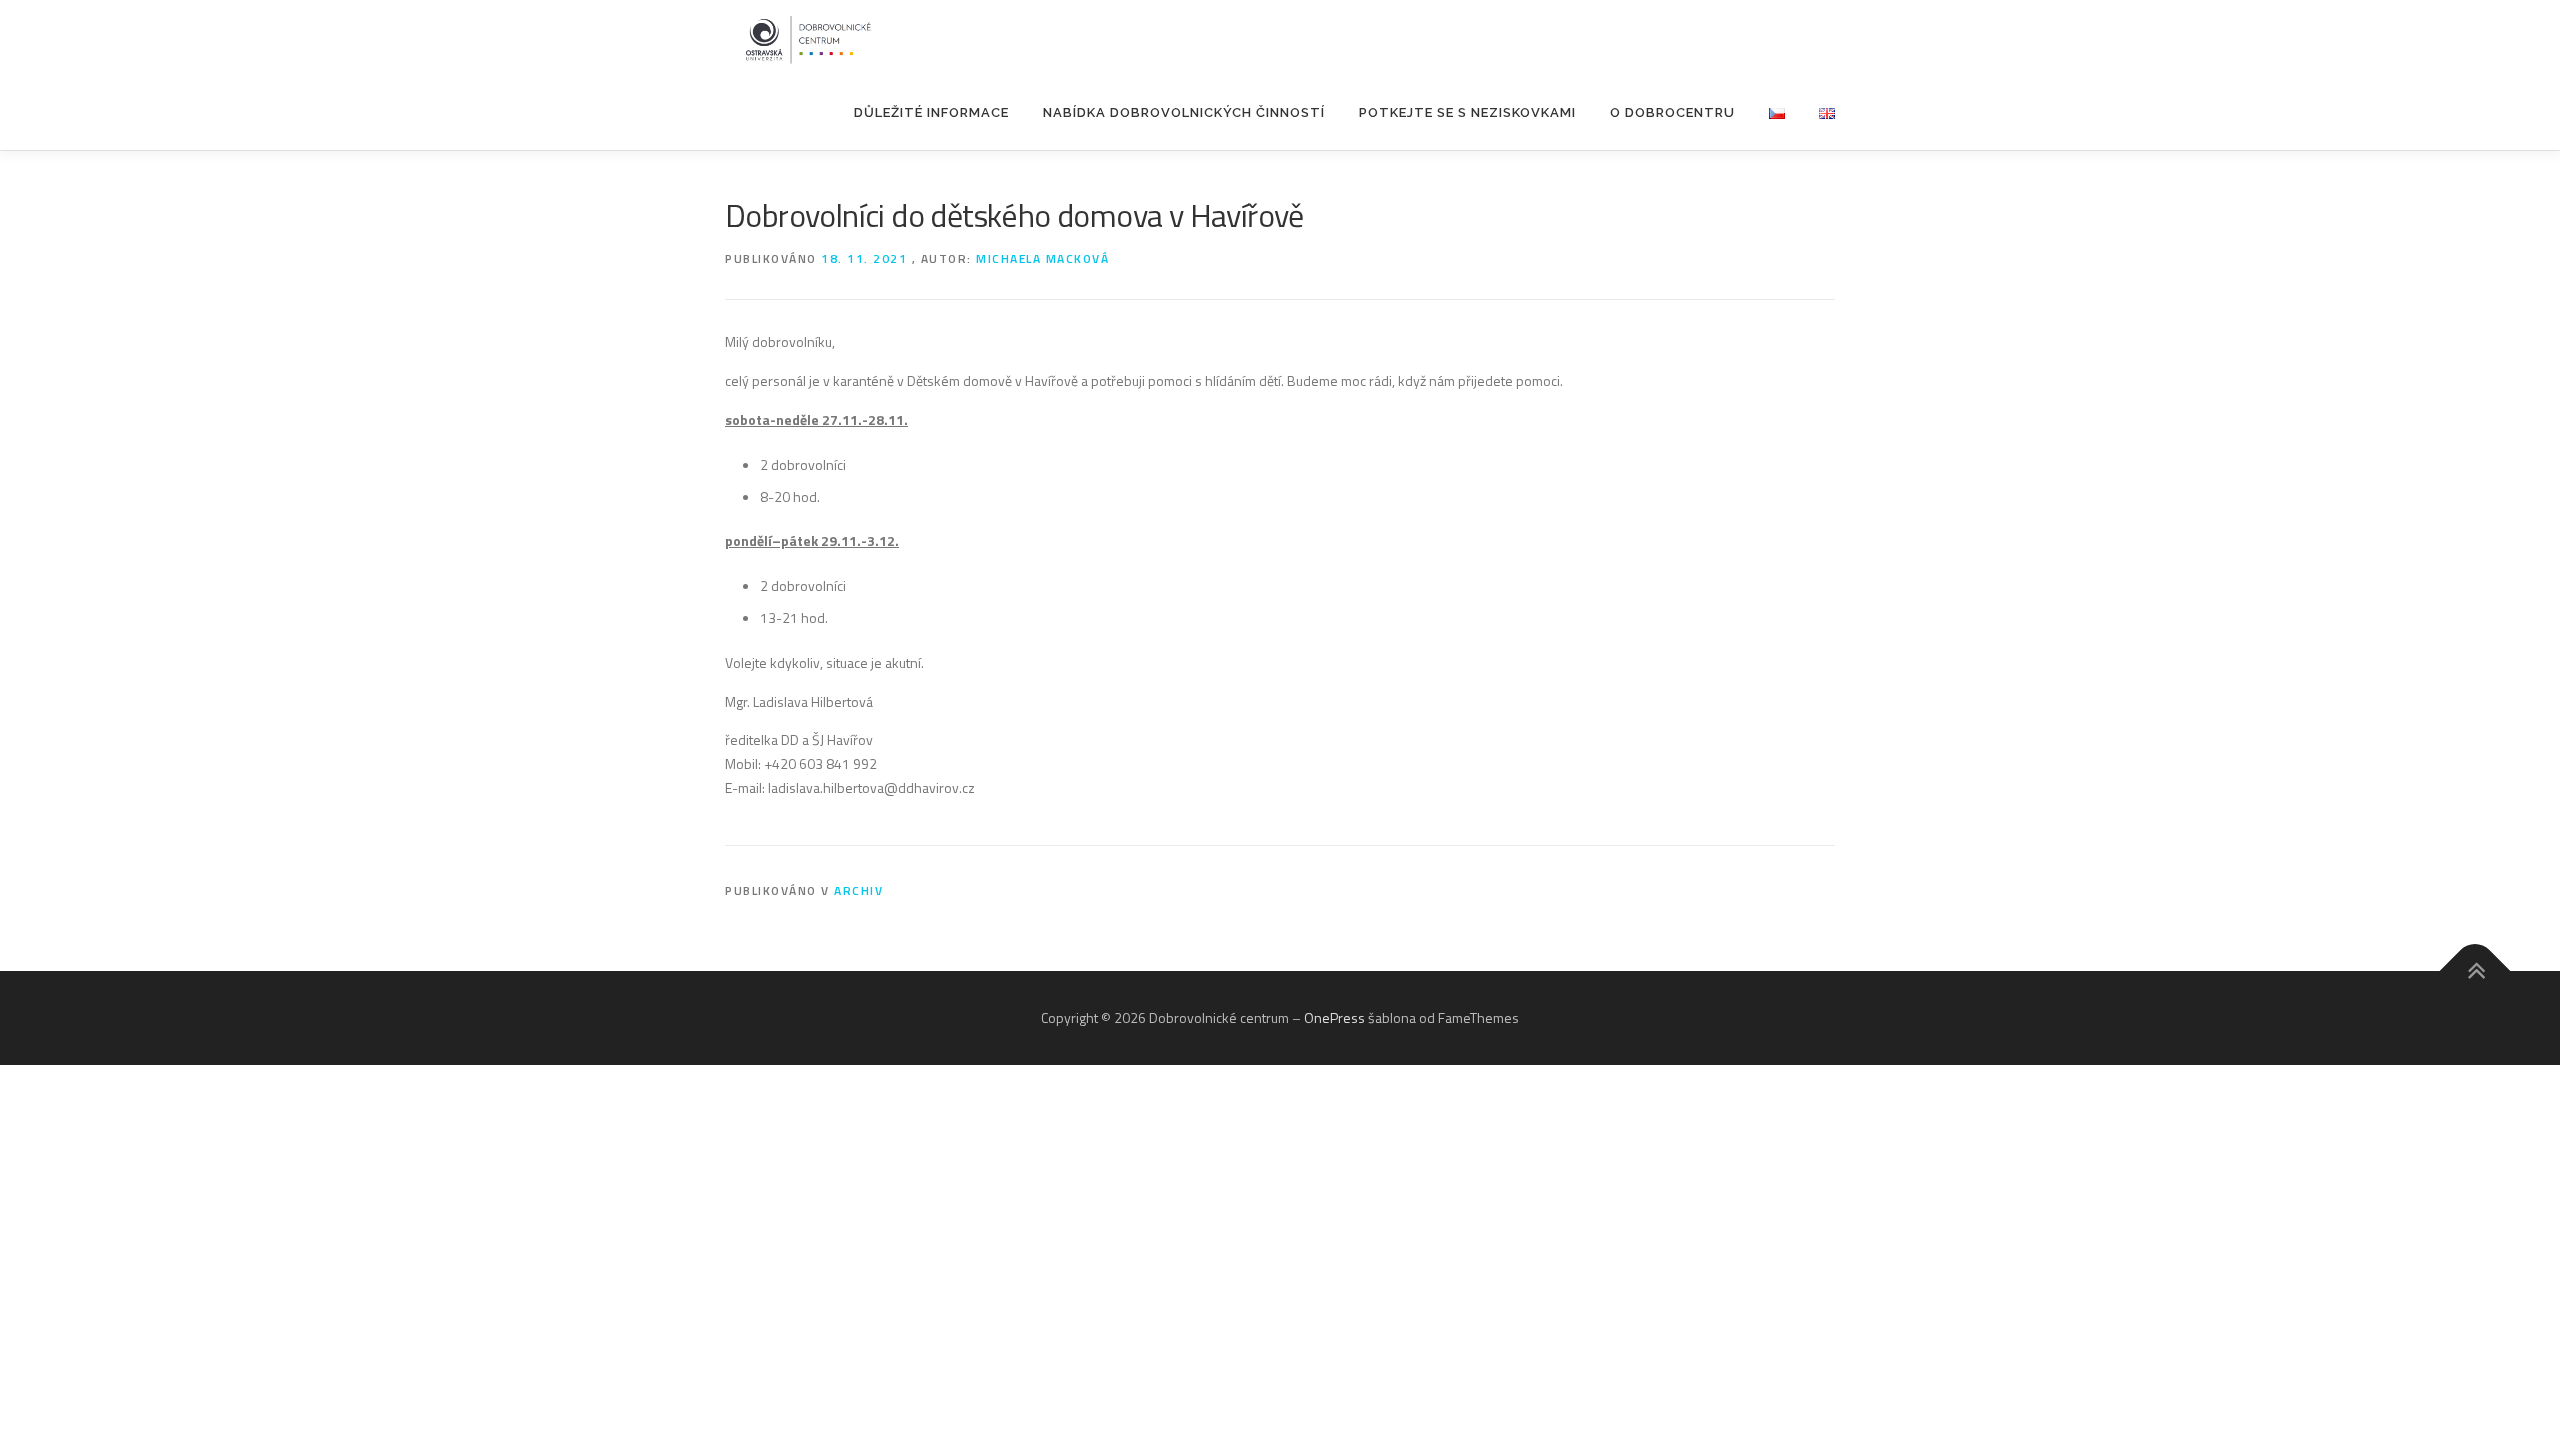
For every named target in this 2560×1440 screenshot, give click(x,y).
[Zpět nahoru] (2475, 971)
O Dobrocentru (1672, 112)
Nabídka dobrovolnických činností (1184, 112)
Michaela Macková (1042, 258)
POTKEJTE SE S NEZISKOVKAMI (1467, 112)
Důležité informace (931, 112)
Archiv (858, 890)
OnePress (1334, 1017)
